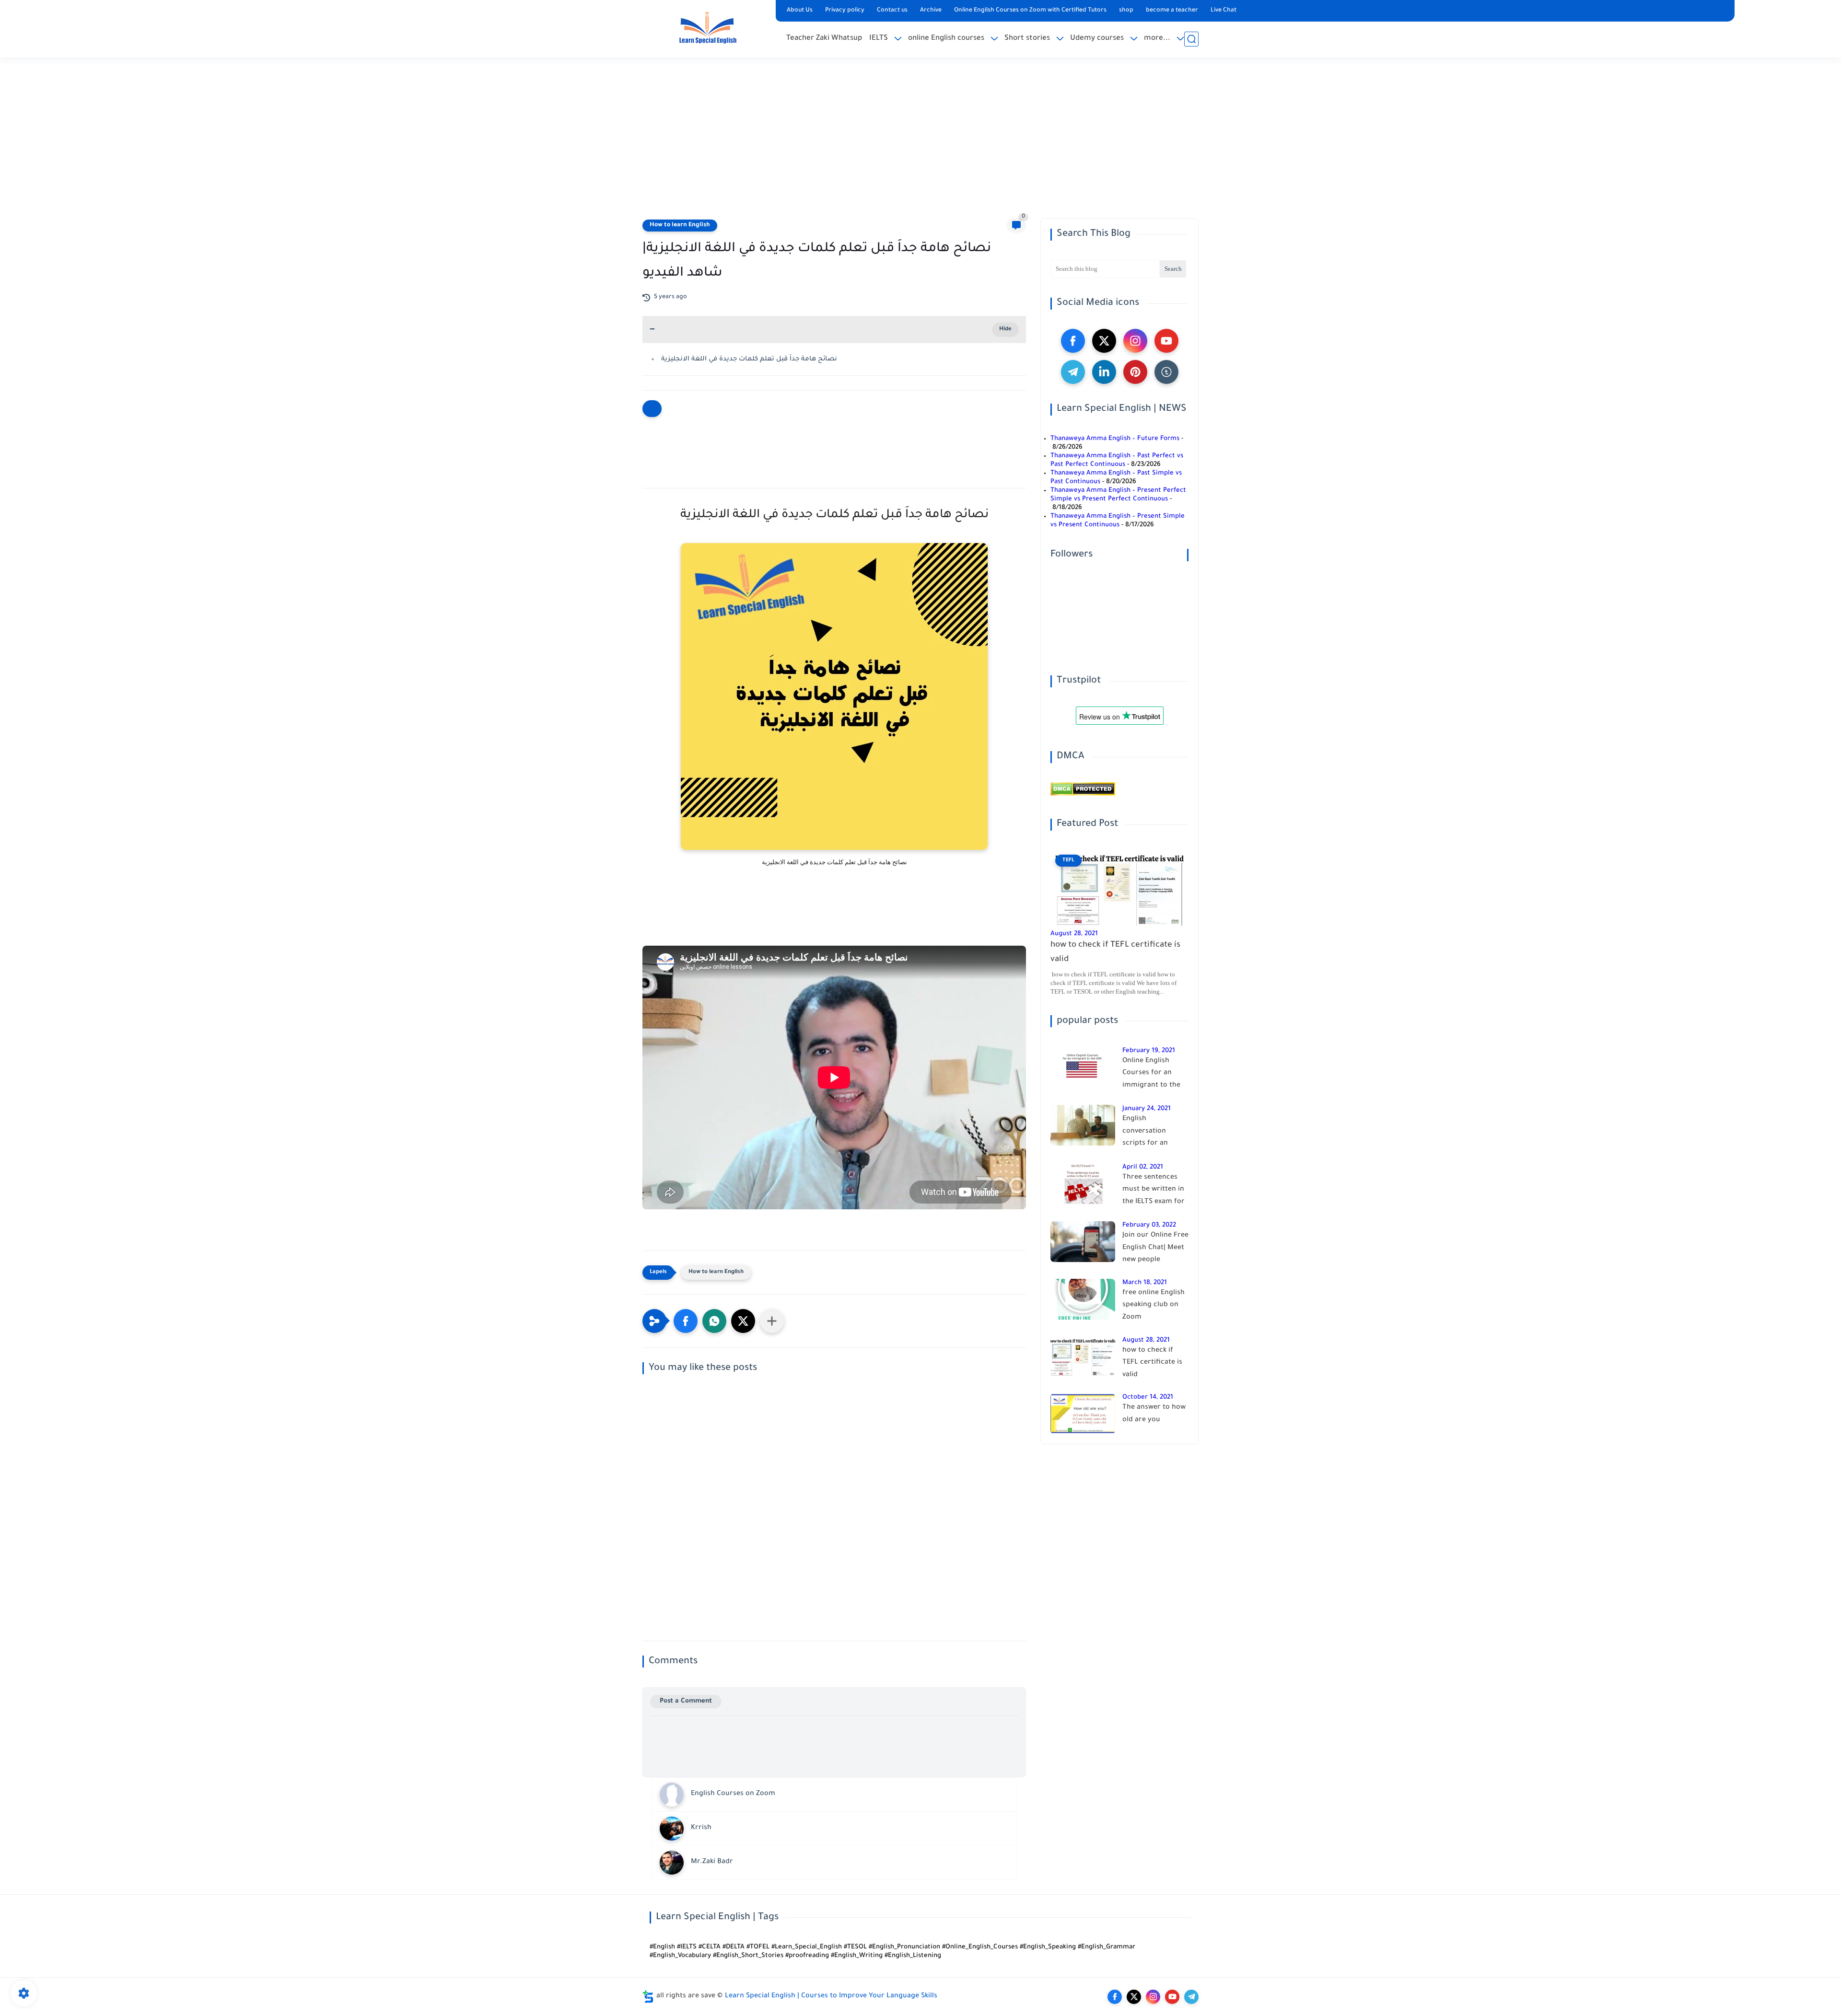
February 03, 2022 (1149, 1225)
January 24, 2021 (1147, 1109)
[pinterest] (1135, 372)
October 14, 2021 (1148, 1397)
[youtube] (1166, 341)
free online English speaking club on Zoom (1154, 1305)
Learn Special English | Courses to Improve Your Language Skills (831, 1996)
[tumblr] (1166, 372)
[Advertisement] (920, 144)
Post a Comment (686, 1701)
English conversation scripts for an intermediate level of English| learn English (1153, 1133)
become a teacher (1172, 11)
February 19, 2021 (1149, 1051)
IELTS (879, 39)
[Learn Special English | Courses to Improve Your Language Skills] (707, 28)
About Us (800, 11)
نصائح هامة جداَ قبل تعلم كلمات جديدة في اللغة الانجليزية (749, 359)
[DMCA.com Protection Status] (1083, 794)
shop (1126, 11)
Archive (931, 11)
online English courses (946, 39)
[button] (686, 1321)
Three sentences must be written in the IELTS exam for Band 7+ (1154, 1192)
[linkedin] (1104, 372)
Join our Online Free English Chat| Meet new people (1155, 1248)
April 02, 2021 (1143, 1167)
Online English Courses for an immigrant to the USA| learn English (1152, 1075)
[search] (1191, 39)
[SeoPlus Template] (648, 1997)
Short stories (1027, 39)
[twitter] (1104, 341)
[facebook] (1073, 341)
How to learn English (680, 225)
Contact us (892, 11)
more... (1157, 39)
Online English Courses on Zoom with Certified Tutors (1030, 11)
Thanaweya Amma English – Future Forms (1115, 439)
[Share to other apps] (772, 1321)
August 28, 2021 (1074, 934)
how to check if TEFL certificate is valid (1115, 953)
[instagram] (1135, 341)
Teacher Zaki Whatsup (824, 39)
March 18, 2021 (1145, 1283)
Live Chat (1223, 11)
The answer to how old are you (1154, 1414)
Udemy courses (1097, 39)
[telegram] (1073, 372)
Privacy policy (845, 11)
